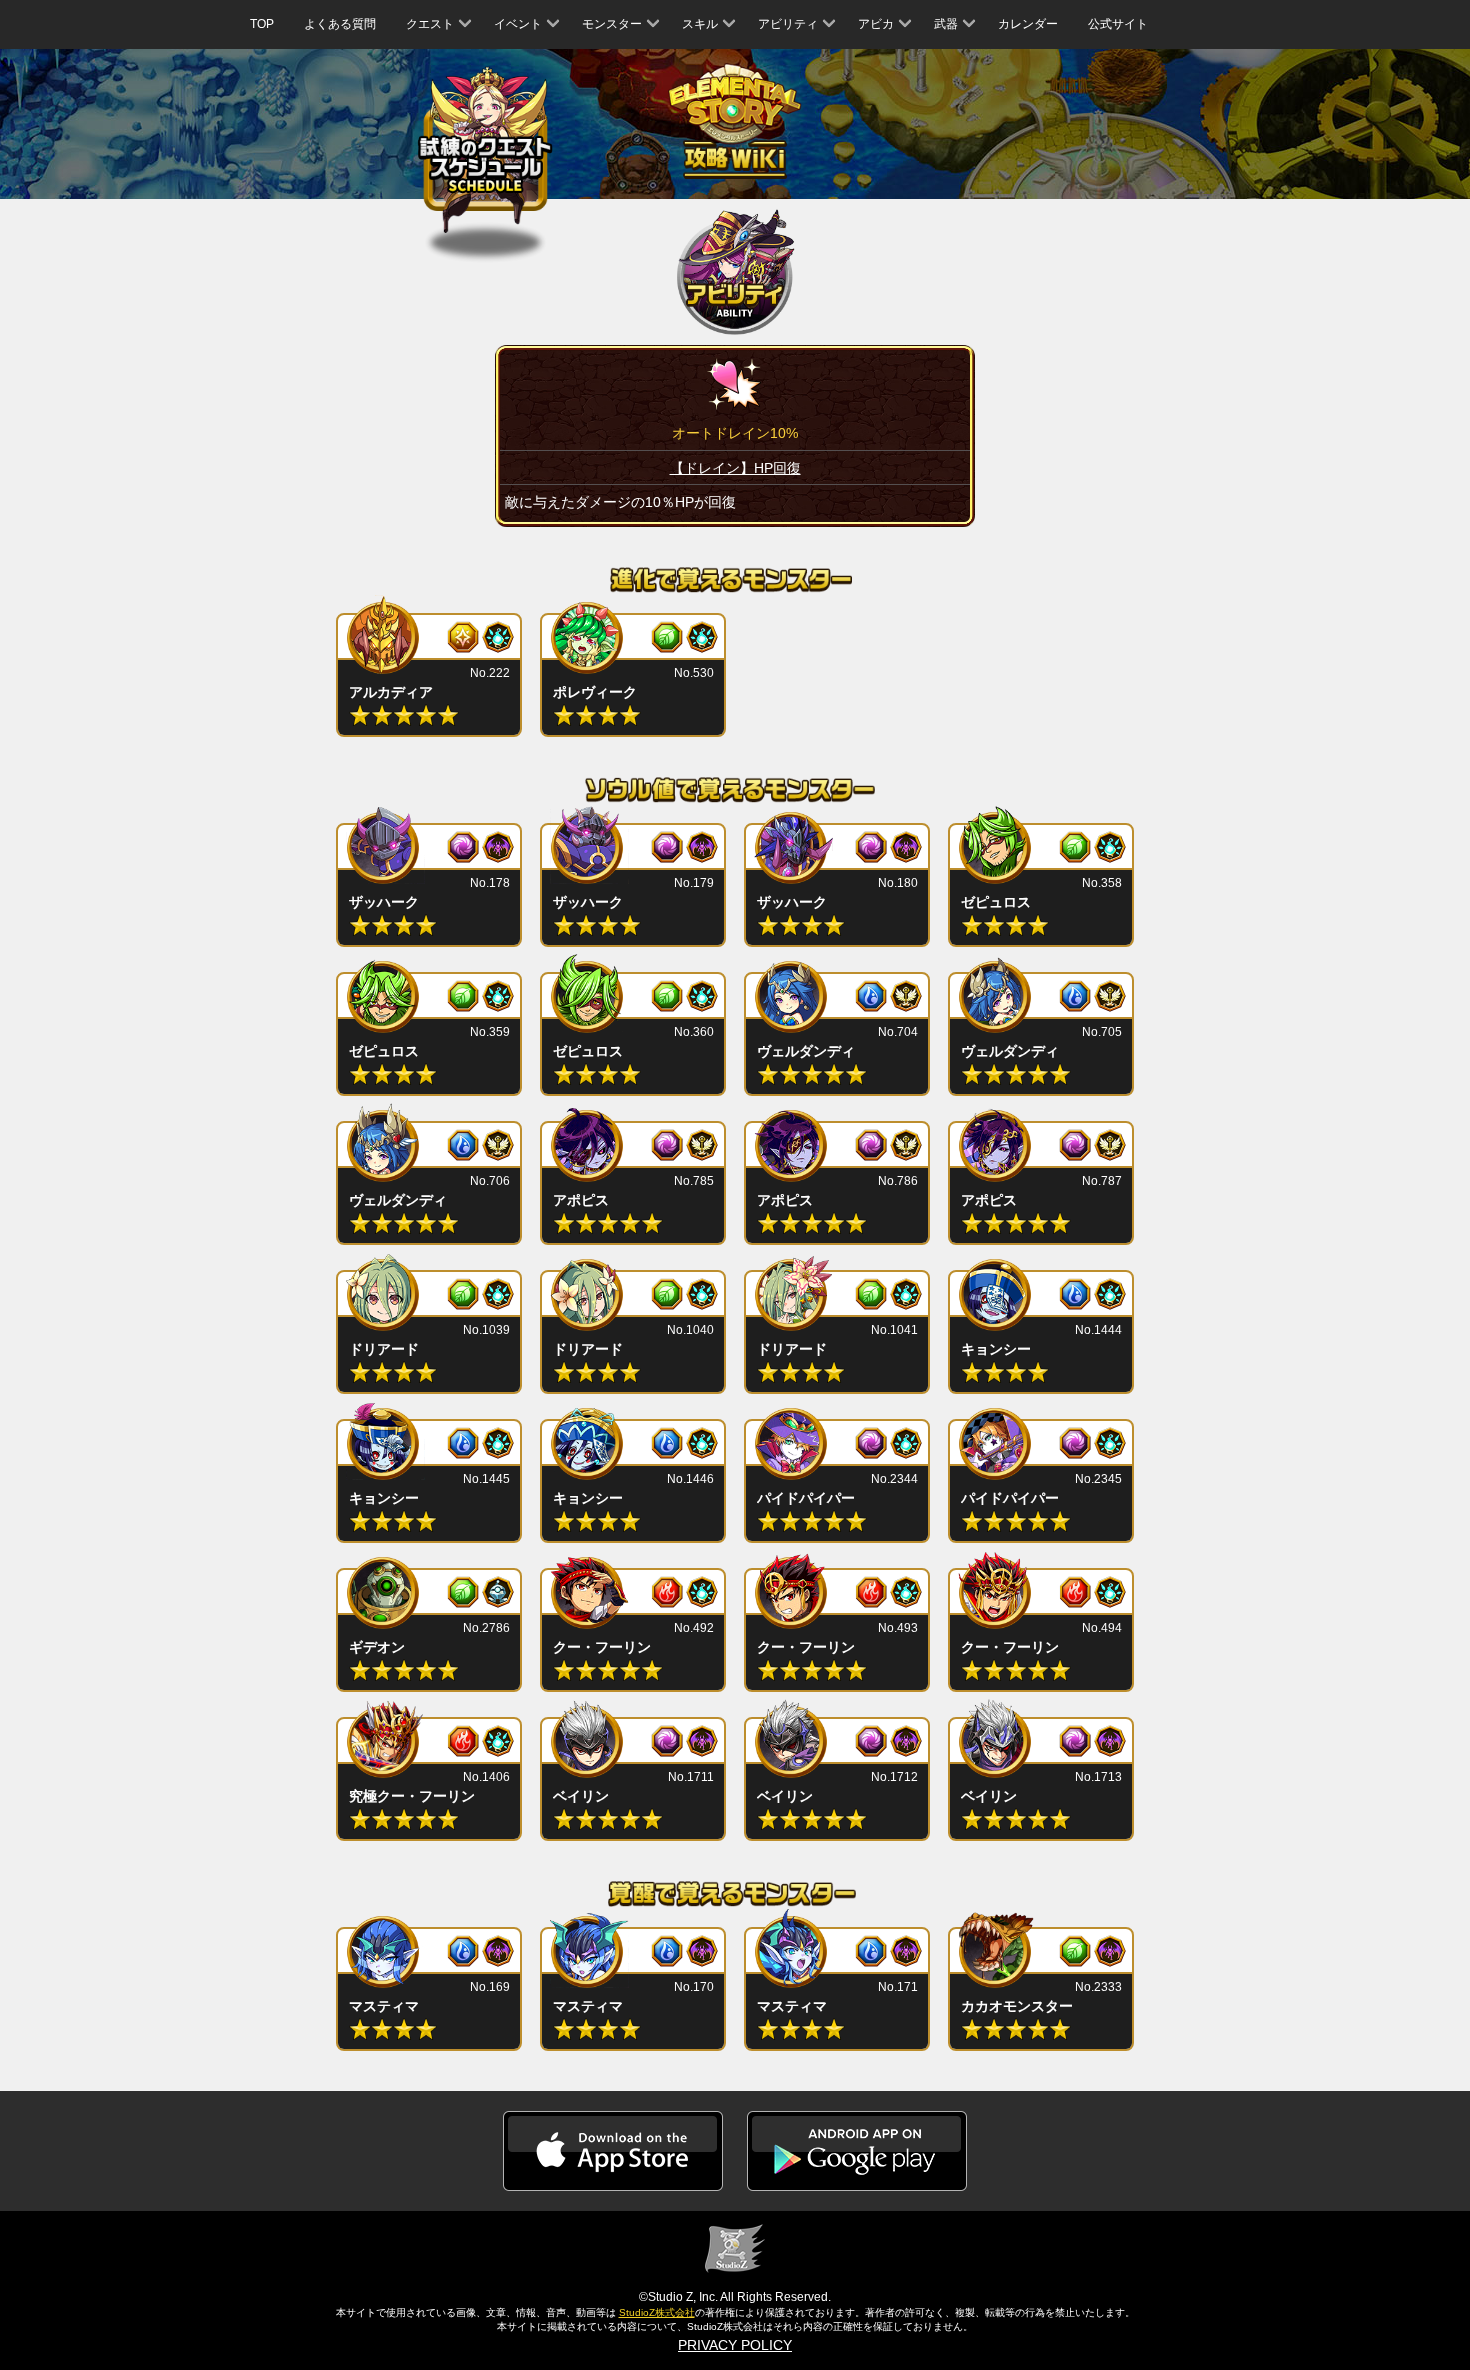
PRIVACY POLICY (735, 2345)
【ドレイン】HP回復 (735, 468)
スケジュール (485, 150)
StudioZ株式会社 (657, 2312)
